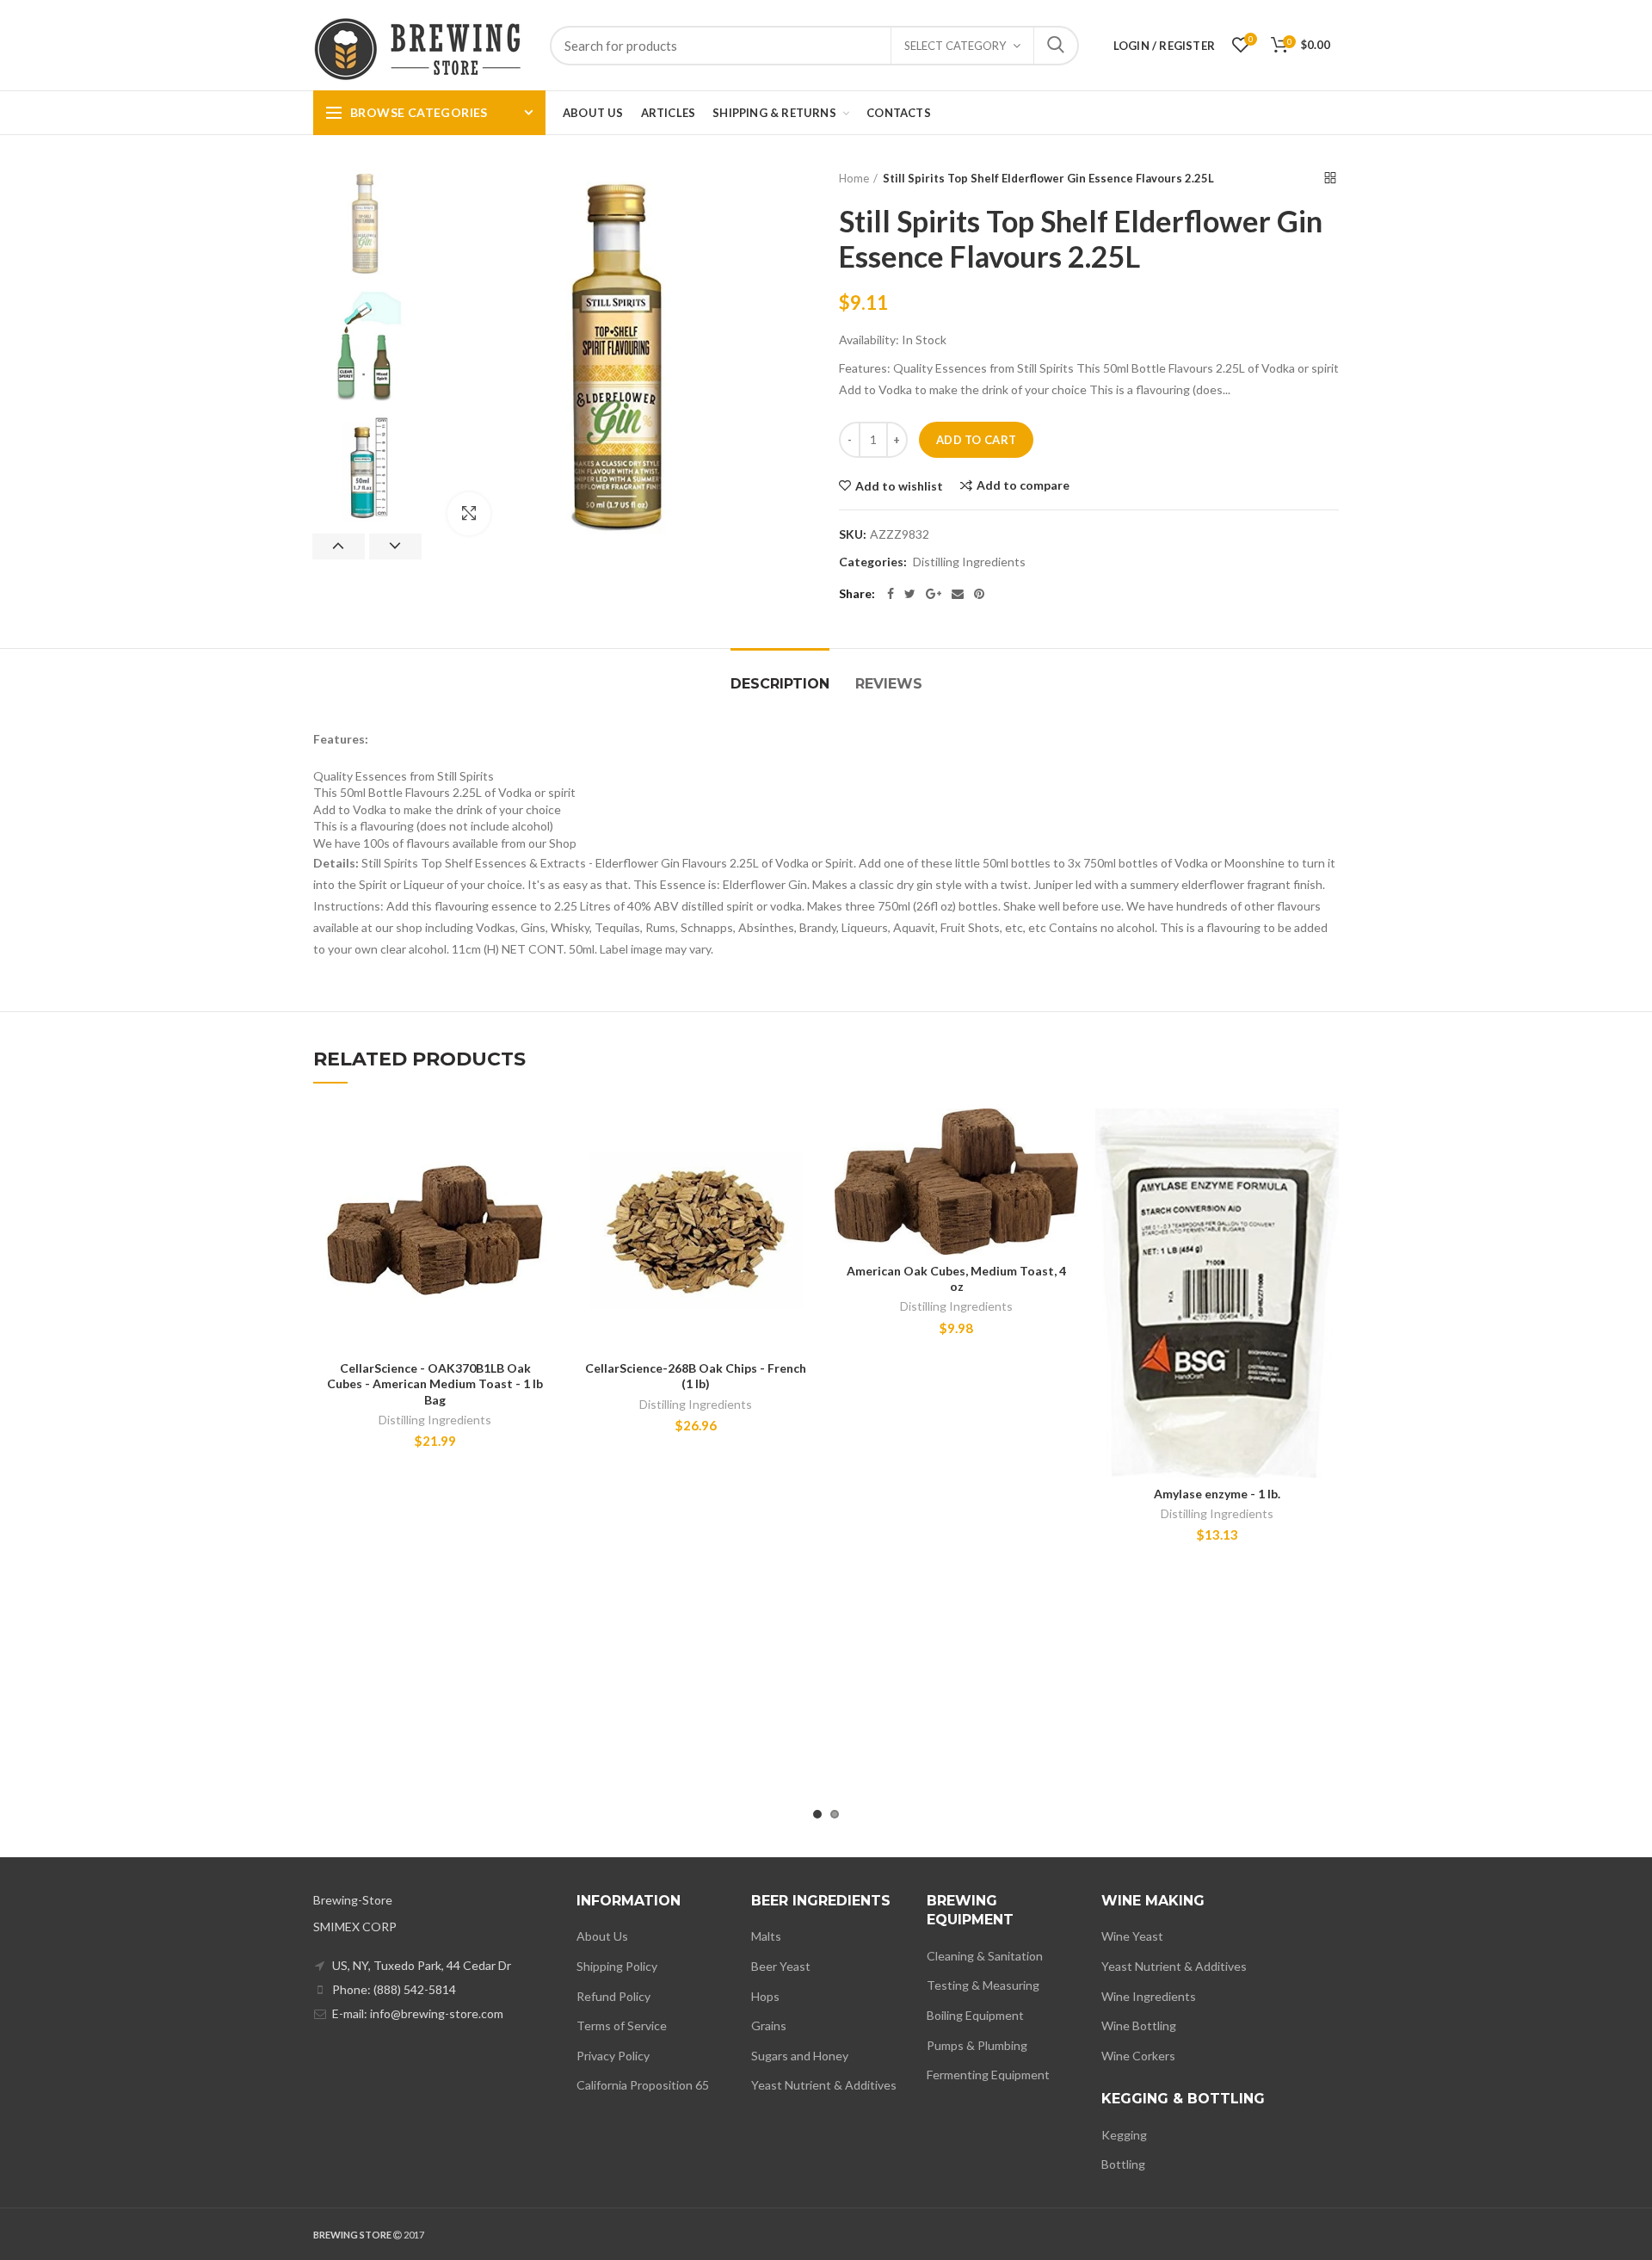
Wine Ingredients (1149, 1996)
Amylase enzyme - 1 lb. (1217, 1494)
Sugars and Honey (800, 2056)
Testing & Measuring (983, 1985)
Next (395, 546)
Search (1056, 46)
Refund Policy (613, 1996)
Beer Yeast (781, 1966)
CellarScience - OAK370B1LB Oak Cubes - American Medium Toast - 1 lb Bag (435, 1383)
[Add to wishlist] (544, 1136)
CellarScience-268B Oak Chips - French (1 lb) (696, 1376)
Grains (769, 2025)
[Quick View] (544, 1214)
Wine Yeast (1132, 1936)
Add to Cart (976, 440)
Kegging (1124, 2135)
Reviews (889, 684)
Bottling (1123, 2164)
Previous (339, 546)
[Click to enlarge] (469, 514)
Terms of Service (622, 2025)
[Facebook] (891, 594)
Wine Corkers (1138, 2056)
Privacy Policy (613, 2056)
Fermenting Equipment (988, 2075)
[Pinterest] (979, 594)
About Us (602, 1936)
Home (854, 178)
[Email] (958, 594)
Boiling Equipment (975, 2015)
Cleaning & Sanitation (985, 1956)
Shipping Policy (617, 1966)
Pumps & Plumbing (977, 2045)
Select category (955, 46)
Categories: (873, 562)
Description (780, 684)
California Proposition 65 (643, 2085)
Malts (766, 1936)
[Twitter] (910, 594)
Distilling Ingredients (969, 562)
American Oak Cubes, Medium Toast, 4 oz (956, 1278)
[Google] (934, 594)
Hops (765, 1996)
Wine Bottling (1139, 2025)
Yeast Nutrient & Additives (824, 2085)
